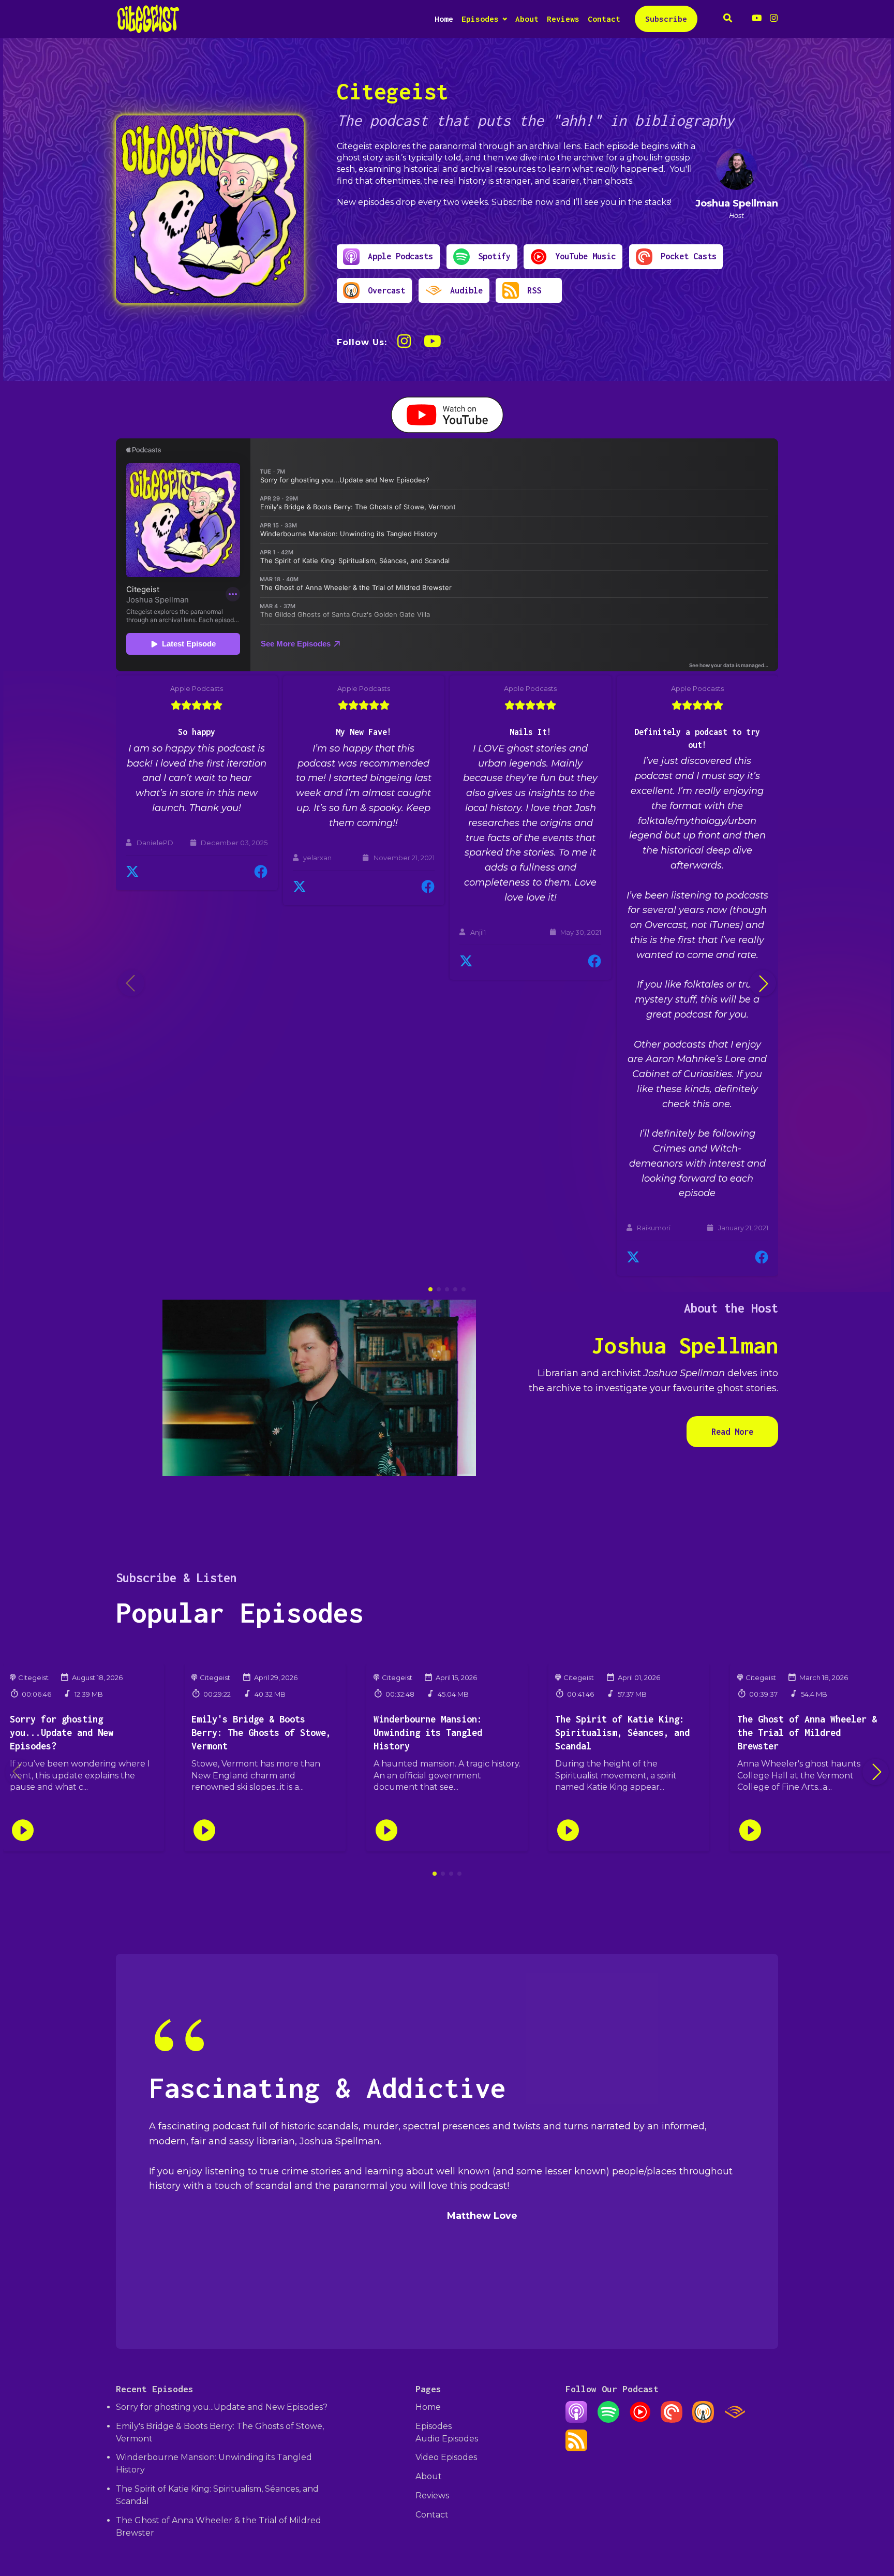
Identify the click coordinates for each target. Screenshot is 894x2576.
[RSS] (576, 2448)
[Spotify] (608, 2420)
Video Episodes (446, 2457)
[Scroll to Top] (869, 2510)
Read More (732, 1432)
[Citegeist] (210, 209)
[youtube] (757, 19)
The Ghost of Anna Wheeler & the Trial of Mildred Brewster (807, 1733)
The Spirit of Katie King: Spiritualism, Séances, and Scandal (622, 1733)
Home (444, 19)
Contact (604, 19)
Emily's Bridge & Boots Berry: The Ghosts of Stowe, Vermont (261, 1733)
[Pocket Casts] (672, 2420)
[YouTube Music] (640, 2420)
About (527, 19)
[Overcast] (703, 2420)
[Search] (728, 19)
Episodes (480, 19)
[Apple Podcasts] (576, 2420)
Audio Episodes (447, 2439)
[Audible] (735, 2420)
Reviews (563, 19)
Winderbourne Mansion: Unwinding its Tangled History (428, 1733)
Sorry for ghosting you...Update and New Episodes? (62, 1733)
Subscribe (666, 19)
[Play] (23, 1830)
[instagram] (772, 19)
